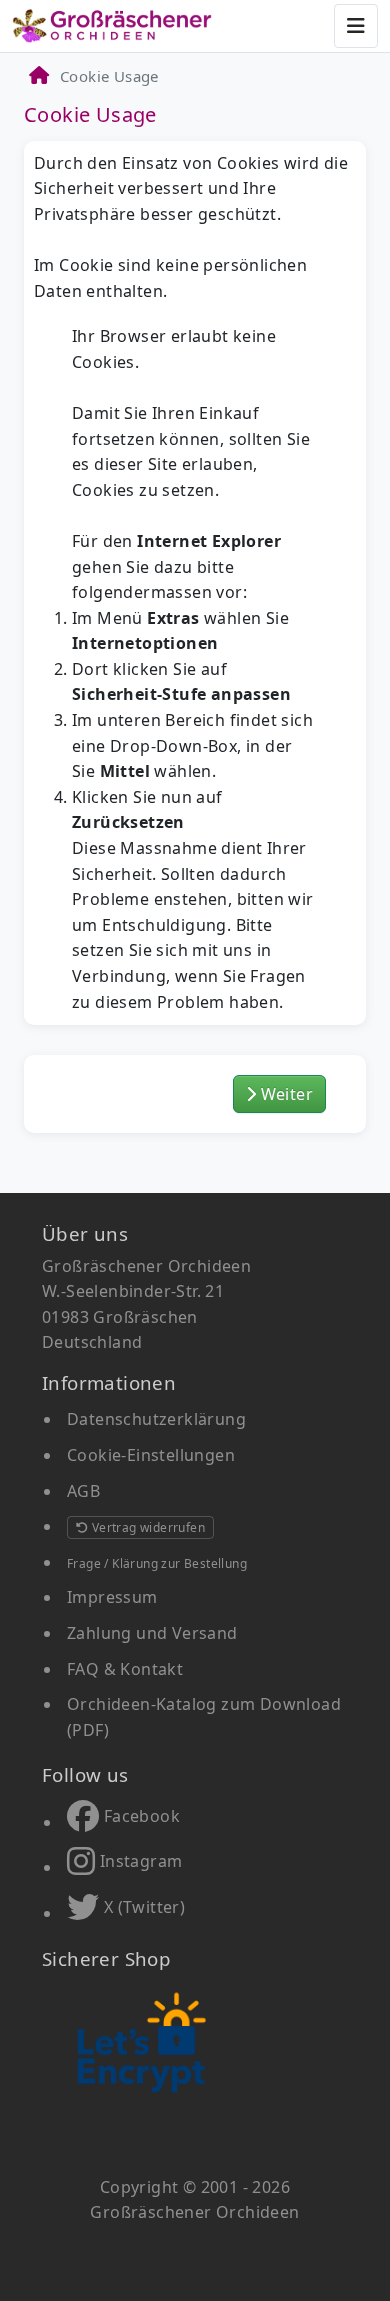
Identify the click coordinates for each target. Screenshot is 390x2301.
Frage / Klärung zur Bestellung (157, 1563)
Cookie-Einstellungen (151, 1455)
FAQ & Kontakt (125, 1669)
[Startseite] (38, 76)
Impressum (112, 1597)
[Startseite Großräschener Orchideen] (112, 26)
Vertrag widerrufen (146, 1527)
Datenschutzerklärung (156, 1419)
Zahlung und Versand (152, 1633)
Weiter (284, 1094)
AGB (83, 1491)
